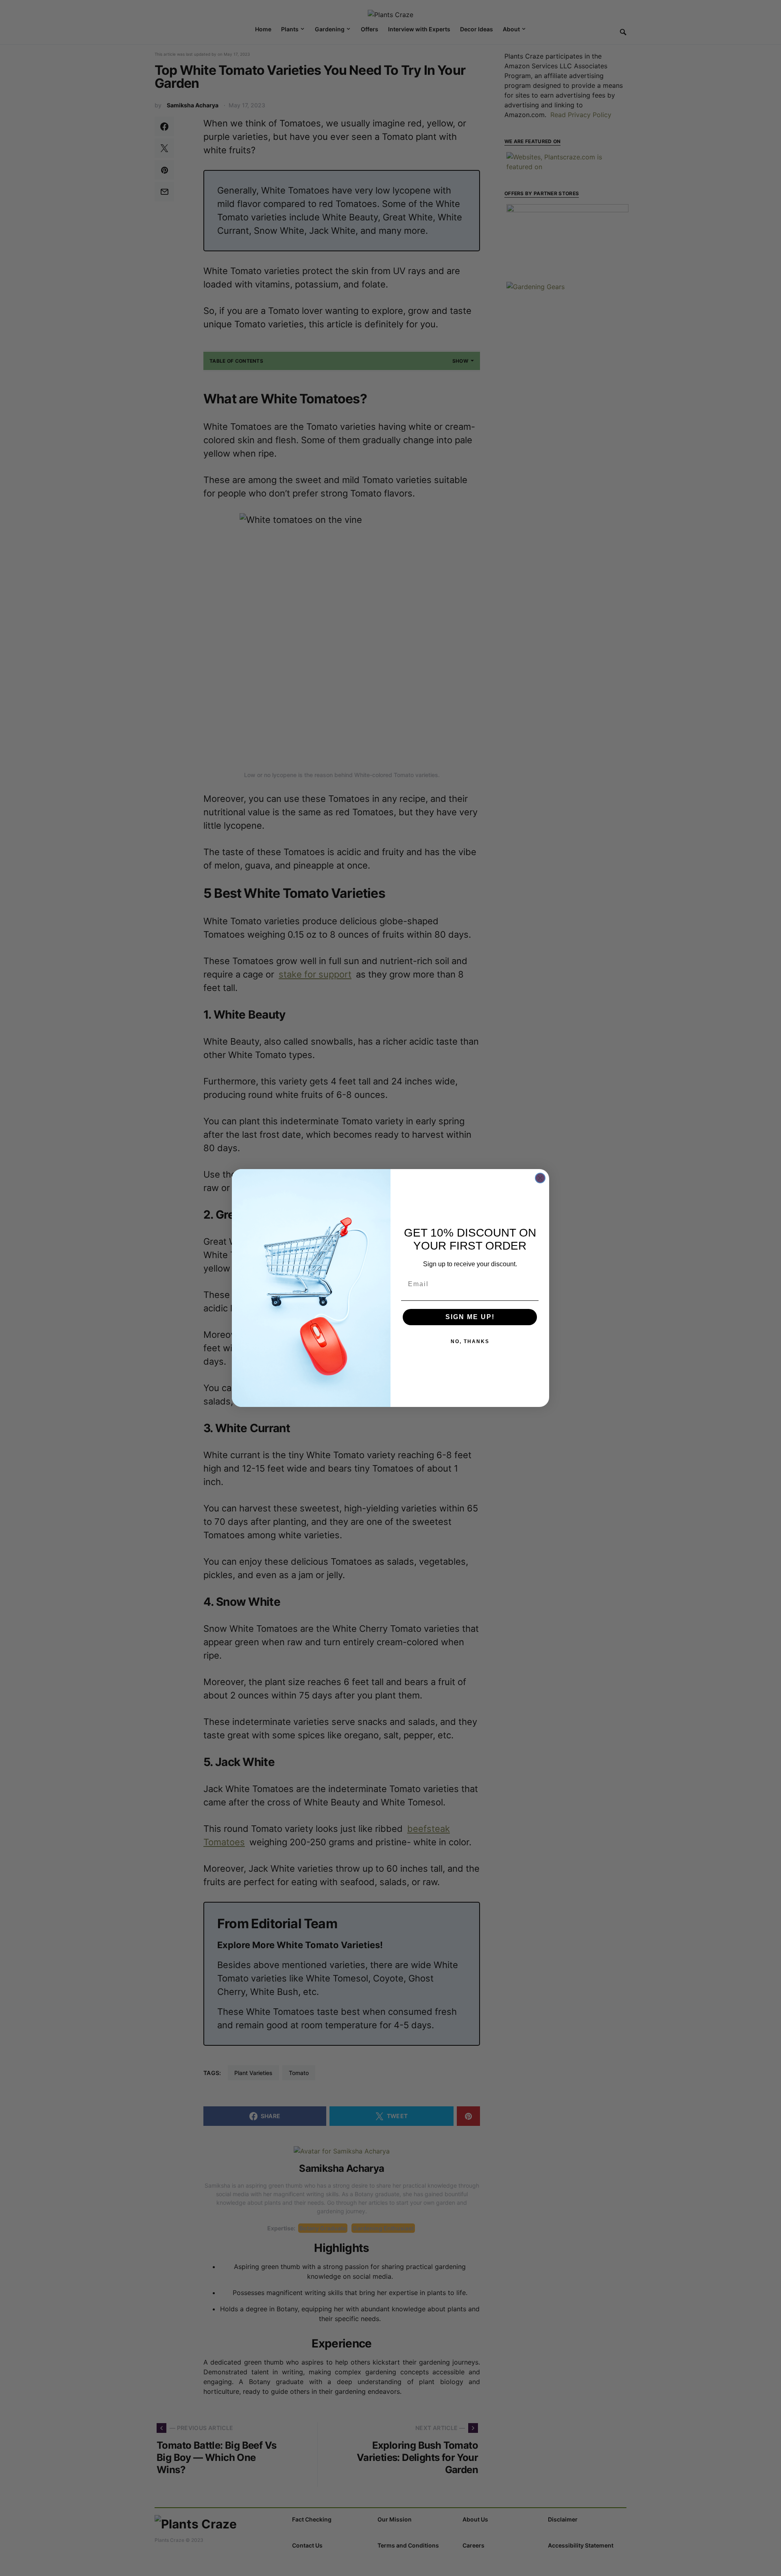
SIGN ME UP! (470, 1317)
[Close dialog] (540, 1178)
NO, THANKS (470, 1341)
